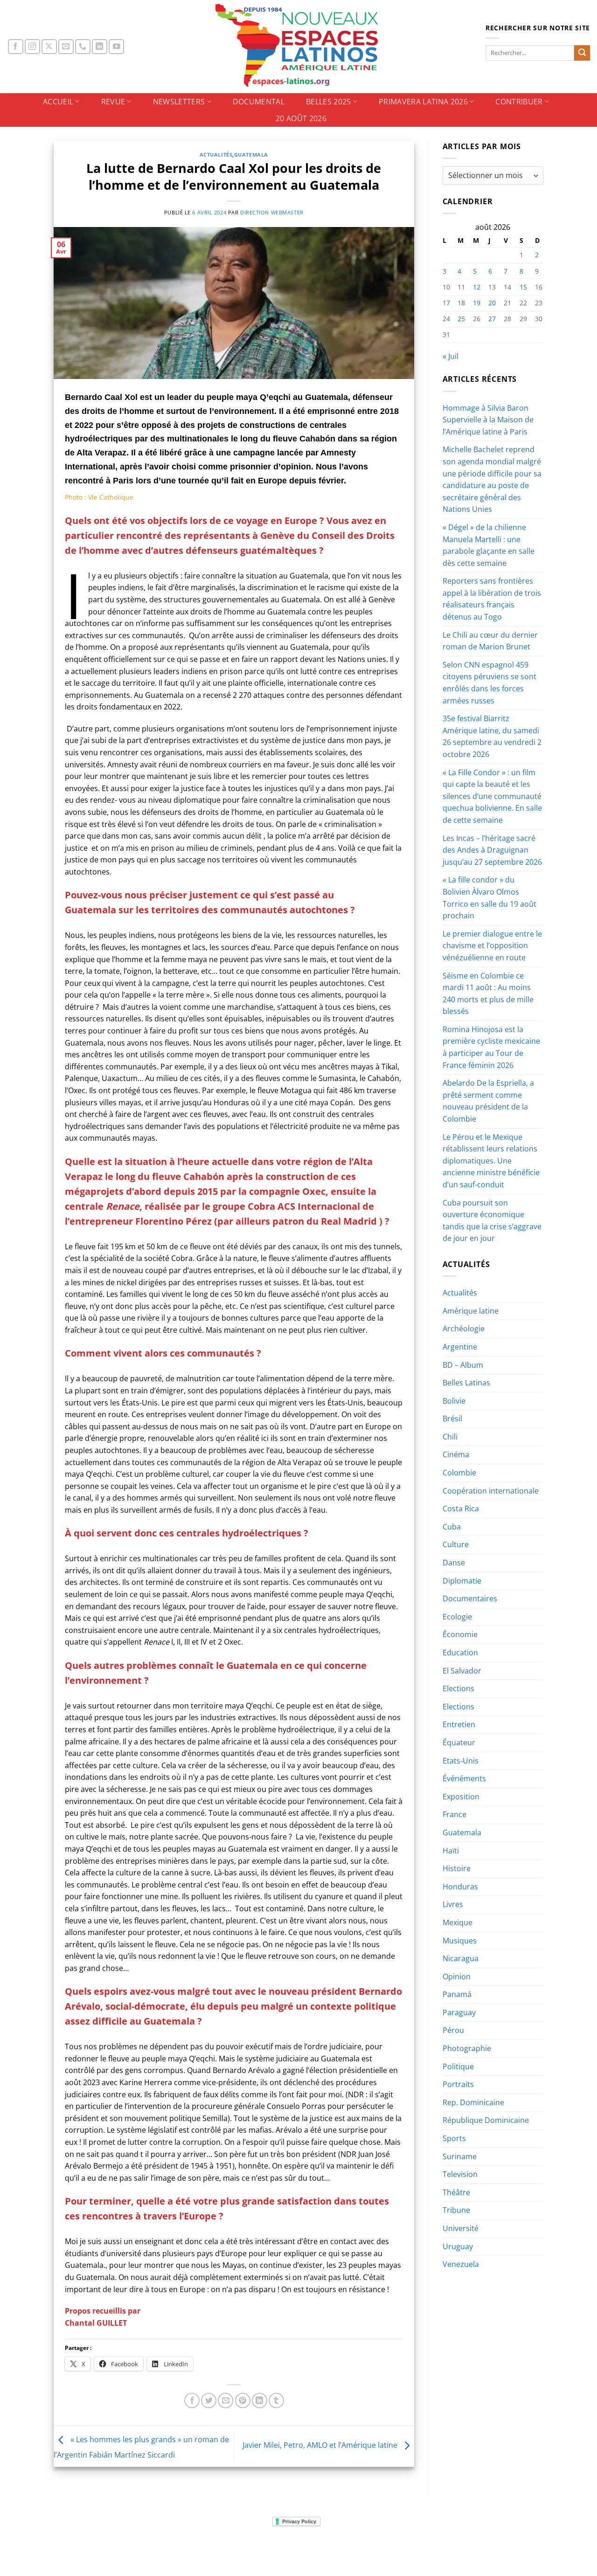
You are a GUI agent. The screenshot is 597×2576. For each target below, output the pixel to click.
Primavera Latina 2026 (423, 102)
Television (460, 2174)
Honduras (460, 1887)
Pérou (453, 2030)
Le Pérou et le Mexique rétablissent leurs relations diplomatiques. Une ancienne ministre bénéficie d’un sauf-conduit (491, 1161)
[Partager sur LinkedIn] (260, 2400)
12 (477, 287)
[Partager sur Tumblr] (276, 2400)
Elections (458, 1688)
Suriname (460, 2156)
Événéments (464, 1778)
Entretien (459, 1724)
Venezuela (461, 2264)
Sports (454, 2138)
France (455, 1814)
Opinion (457, 1977)
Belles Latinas (466, 1383)
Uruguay (458, 2246)
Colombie (459, 1473)
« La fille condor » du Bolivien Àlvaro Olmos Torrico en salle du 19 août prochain (489, 898)
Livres (453, 1904)
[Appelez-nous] (83, 47)
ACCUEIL (58, 102)
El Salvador (462, 1671)
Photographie (467, 2048)
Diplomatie (462, 1581)
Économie (460, 1634)
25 (461, 319)
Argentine (460, 1347)
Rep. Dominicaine (473, 2102)
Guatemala (251, 155)
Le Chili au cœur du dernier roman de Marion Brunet (490, 641)
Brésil (452, 1419)
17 (446, 303)
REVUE (113, 102)
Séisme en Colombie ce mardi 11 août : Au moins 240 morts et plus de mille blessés (488, 994)
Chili (450, 1437)
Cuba (452, 1527)
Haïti (451, 1851)
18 (461, 303)
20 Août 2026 (301, 118)
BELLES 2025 (329, 102)
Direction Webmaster (272, 212)
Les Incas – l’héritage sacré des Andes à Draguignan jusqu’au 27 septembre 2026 (492, 850)
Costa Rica (461, 1508)
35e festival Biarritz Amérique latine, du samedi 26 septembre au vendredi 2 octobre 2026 (492, 736)
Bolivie (454, 1401)
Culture (456, 1544)
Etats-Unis (461, 1761)
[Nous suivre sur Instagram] (32, 47)
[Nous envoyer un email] (66, 47)
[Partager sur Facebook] (192, 2400)
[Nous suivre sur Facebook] (16, 47)
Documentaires (470, 1598)
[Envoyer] (582, 53)
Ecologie (457, 1617)
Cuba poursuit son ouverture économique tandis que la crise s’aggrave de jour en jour (492, 1221)
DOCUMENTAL (259, 102)
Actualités (216, 155)
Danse (454, 1563)
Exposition (461, 1797)
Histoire (457, 1868)
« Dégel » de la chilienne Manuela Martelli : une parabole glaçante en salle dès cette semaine (489, 545)
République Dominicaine (486, 2120)
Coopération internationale (491, 1491)
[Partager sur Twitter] (209, 2400)
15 (523, 287)
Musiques (460, 1941)
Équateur (459, 1743)
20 (492, 303)
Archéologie (464, 1329)
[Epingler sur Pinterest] (243, 2400)
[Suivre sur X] (49, 47)
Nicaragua (461, 1958)
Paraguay (459, 2012)
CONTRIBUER (519, 102)
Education (460, 1653)
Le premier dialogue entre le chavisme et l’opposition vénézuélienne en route (492, 946)
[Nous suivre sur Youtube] (116, 47)
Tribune (456, 2210)
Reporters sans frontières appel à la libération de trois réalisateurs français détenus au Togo (492, 599)
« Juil (451, 356)
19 (477, 303)
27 (492, 319)
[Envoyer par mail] (226, 2400)
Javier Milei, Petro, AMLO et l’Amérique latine (321, 2445)
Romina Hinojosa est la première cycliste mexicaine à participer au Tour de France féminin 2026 (491, 1047)
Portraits (458, 2084)
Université (461, 2228)
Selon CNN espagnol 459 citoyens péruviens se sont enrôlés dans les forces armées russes (489, 683)
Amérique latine (471, 1311)
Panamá (457, 1994)
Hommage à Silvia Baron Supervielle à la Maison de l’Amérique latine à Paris (488, 420)
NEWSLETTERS (179, 102)
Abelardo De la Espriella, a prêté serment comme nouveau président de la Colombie (488, 1101)
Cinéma (456, 1454)
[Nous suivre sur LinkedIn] (100, 47)
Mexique (458, 1922)
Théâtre (456, 2192)
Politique (458, 2066)
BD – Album (463, 1365)
